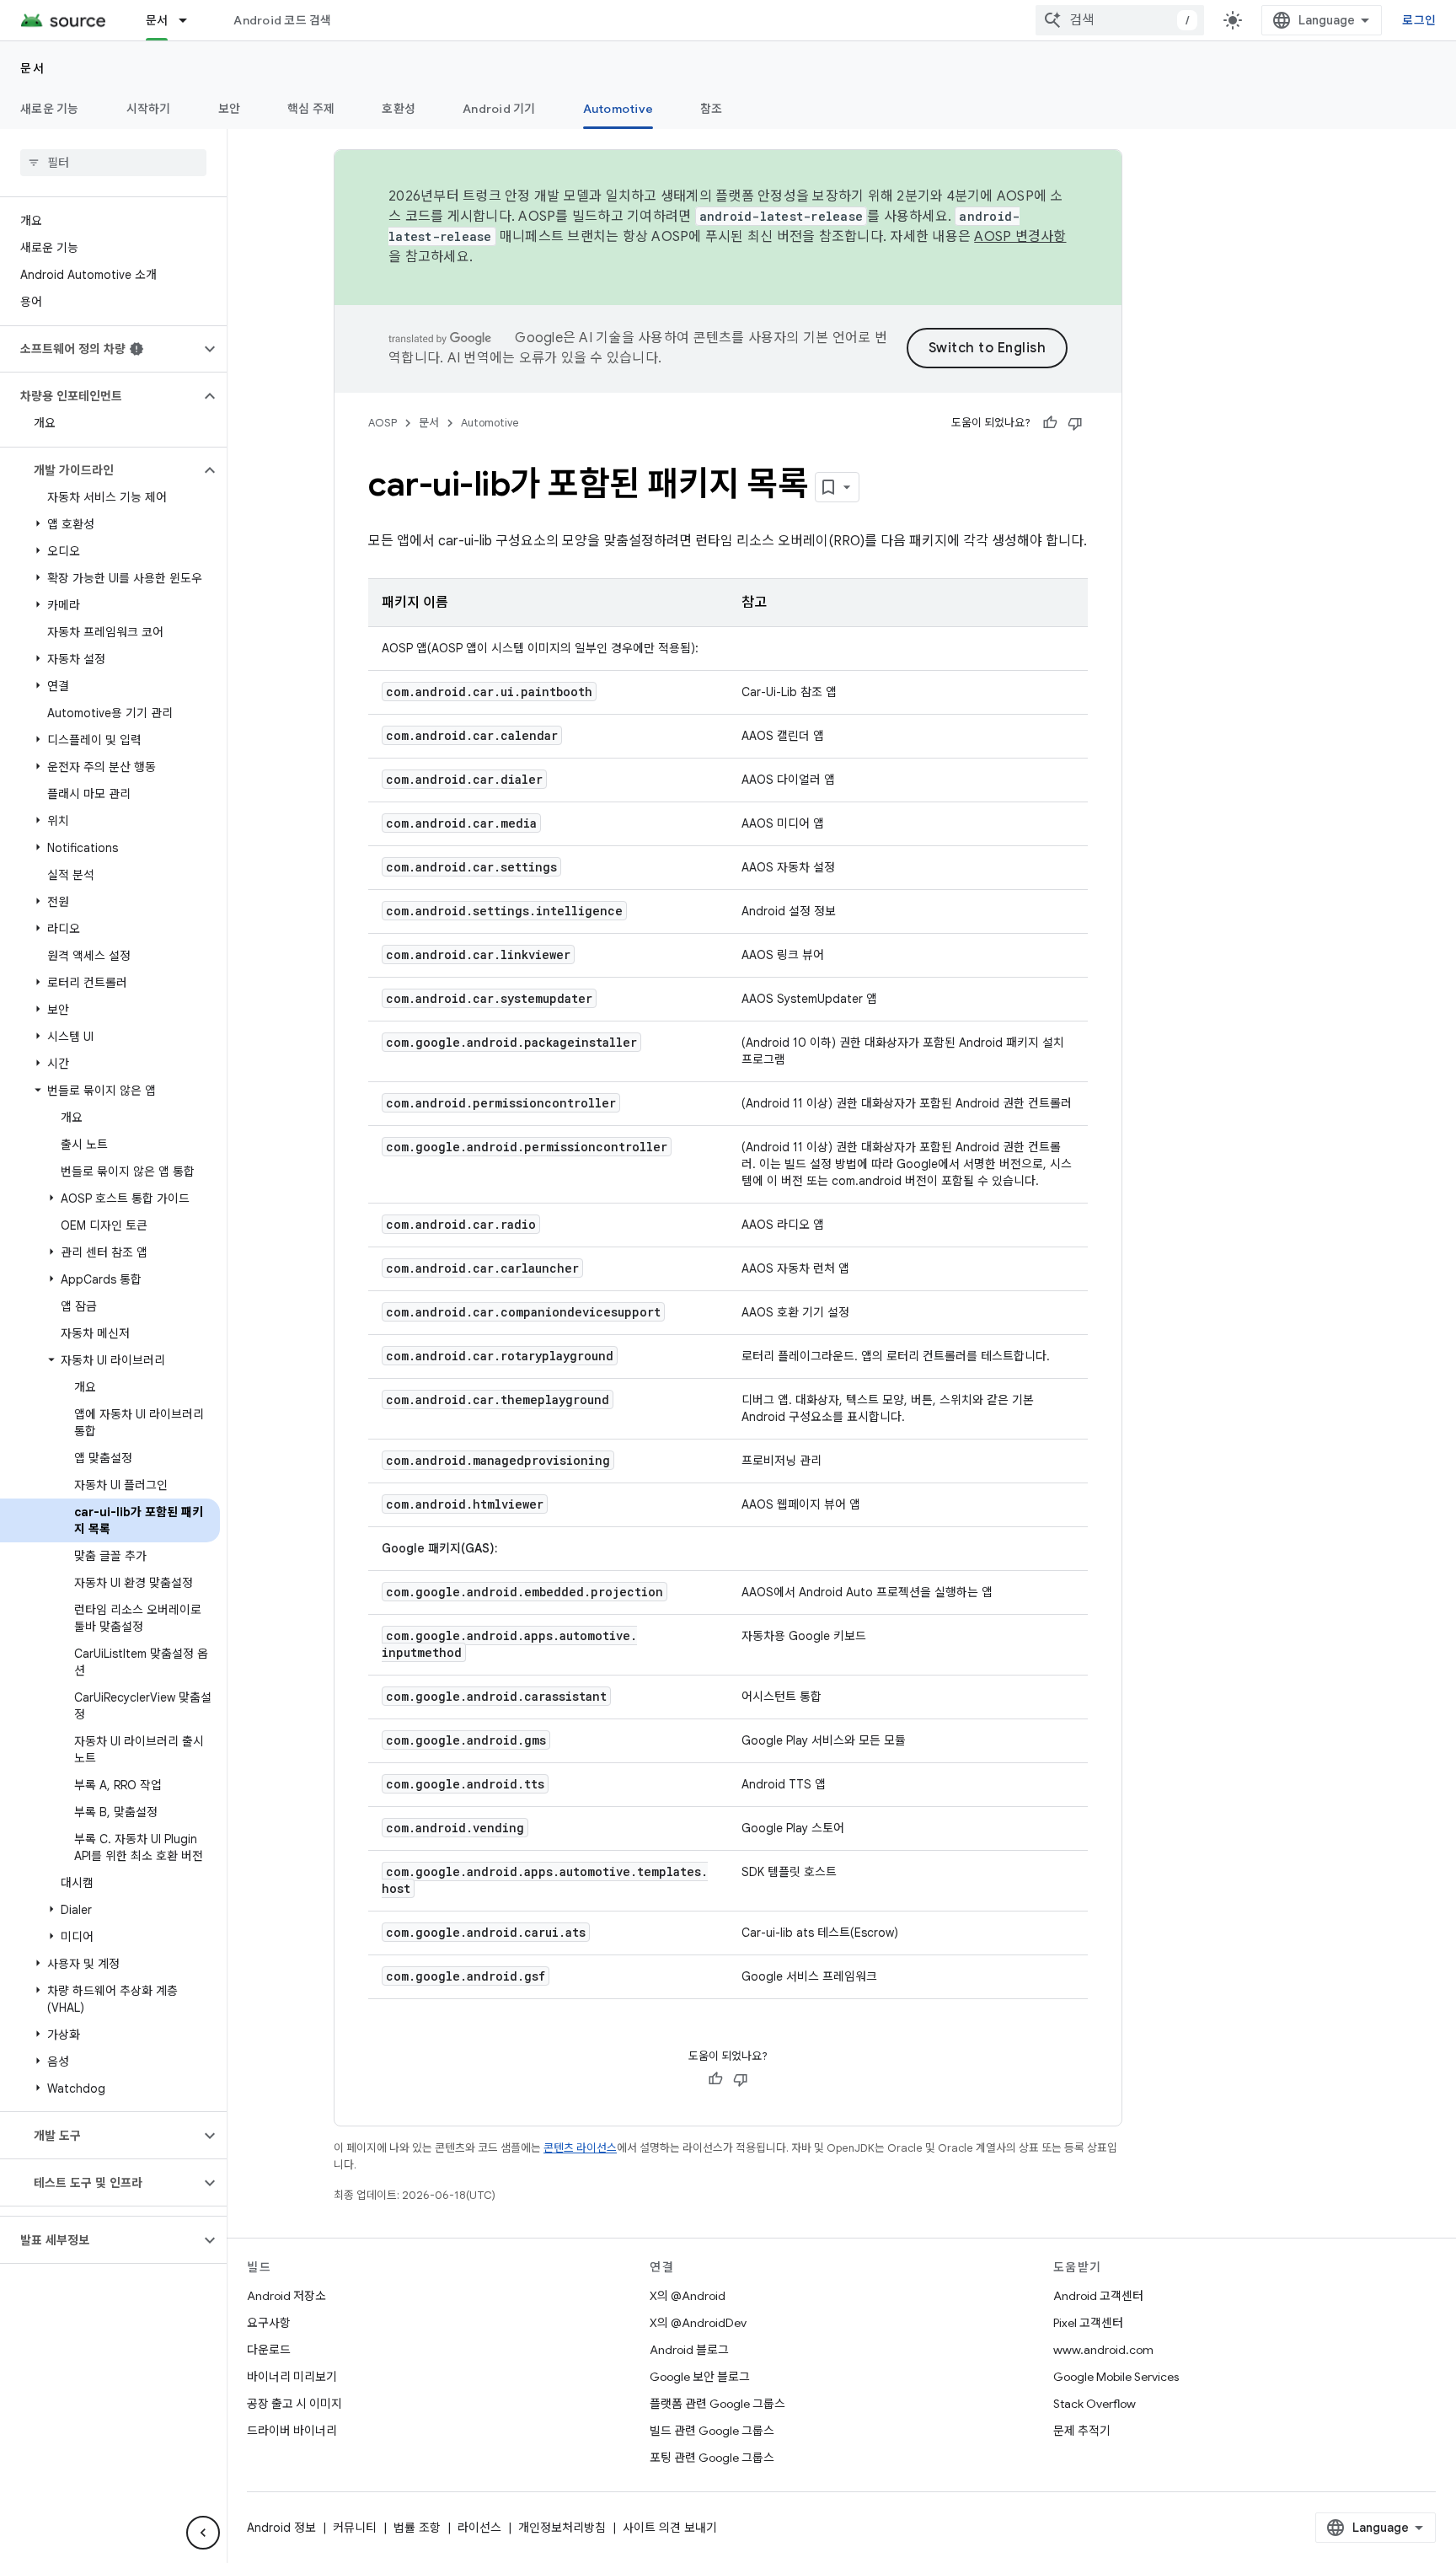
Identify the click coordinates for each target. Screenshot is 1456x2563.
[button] (100, 349)
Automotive (618, 109)
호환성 (399, 109)
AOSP (383, 423)
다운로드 (269, 2350)
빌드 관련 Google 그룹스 (712, 2431)
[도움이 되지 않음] (1075, 423)
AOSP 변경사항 (1020, 237)
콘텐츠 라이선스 (580, 2148)
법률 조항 (417, 2528)
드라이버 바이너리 (292, 2431)
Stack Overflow (1095, 2404)
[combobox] (1120, 20)
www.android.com (1103, 2350)
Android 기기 (499, 109)
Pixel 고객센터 (1088, 2323)
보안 (230, 109)
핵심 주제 (311, 109)
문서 (157, 20)
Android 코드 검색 (282, 20)
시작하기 (149, 109)
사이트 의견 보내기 (670, 2528)
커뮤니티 (355, 2528)
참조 (712, 109)
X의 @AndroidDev (698, 2323)
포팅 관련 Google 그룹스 (712, 2458)
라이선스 (479, 2528)
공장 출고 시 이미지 (294, 2404)
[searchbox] (113, 163)
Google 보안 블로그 (700, 2377)
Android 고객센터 (1098, 2296)
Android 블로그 (689, 2350)
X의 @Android (688, 2296)
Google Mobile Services (1116, 2377)
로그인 (1419, 20)
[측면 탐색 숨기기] (203, 2533)
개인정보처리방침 (562, 2528)
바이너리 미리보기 (292, 2377)
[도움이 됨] (1050, 423)
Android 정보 (281, 2528)
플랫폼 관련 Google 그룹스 (717, 2404)
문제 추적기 (1082, 2431)
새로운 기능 (50, 109)
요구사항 (269, 2323)
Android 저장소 (286, 2296)
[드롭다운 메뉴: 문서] (190, 20)
